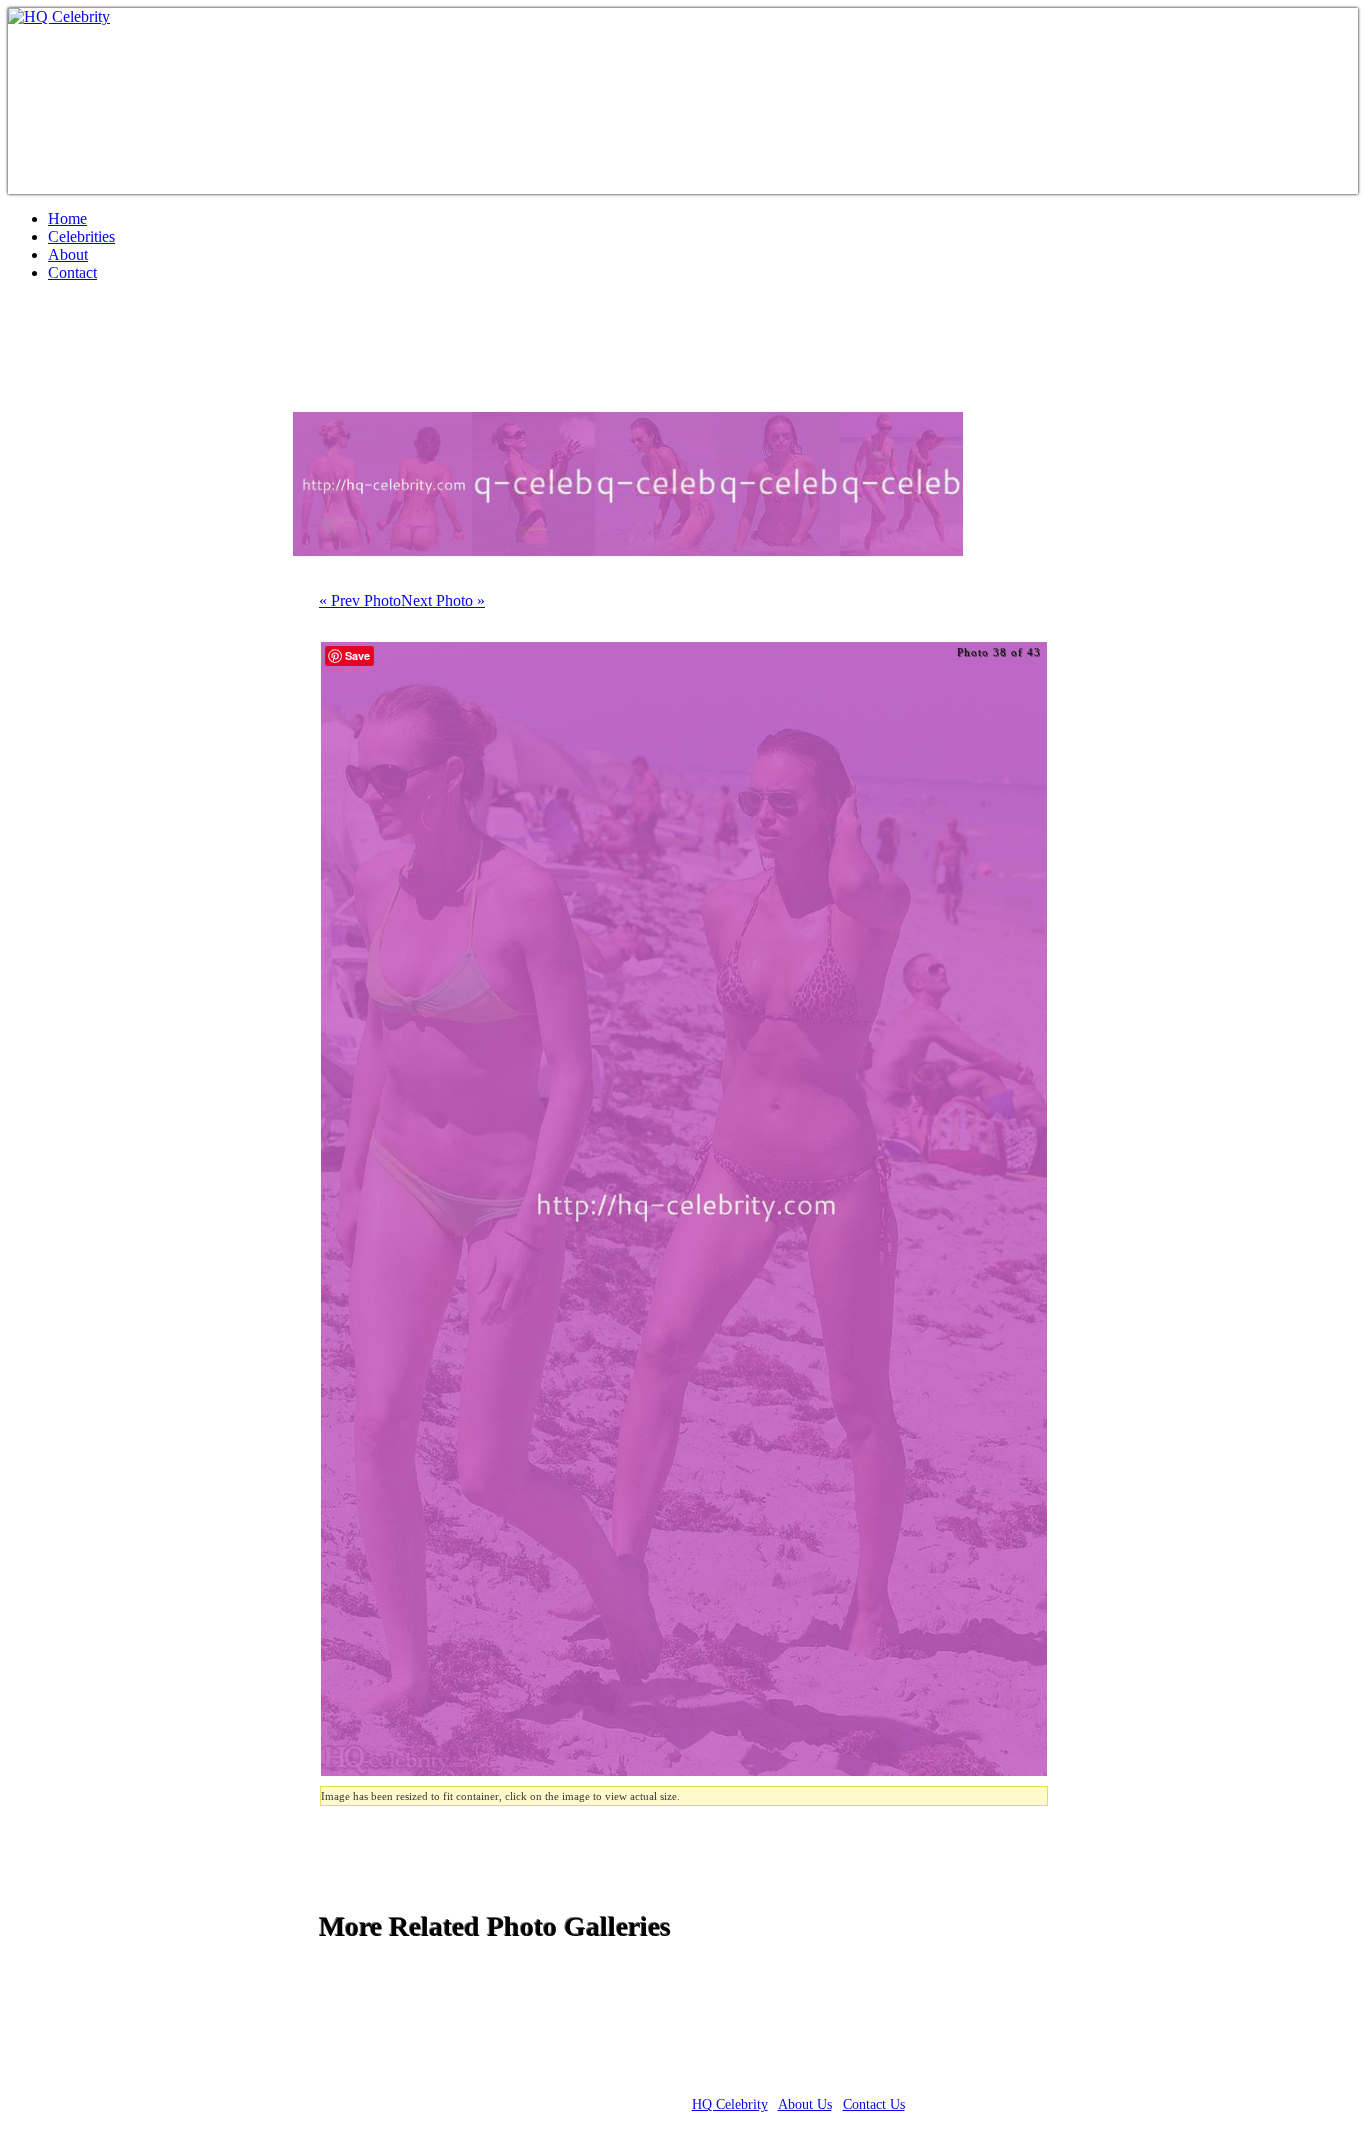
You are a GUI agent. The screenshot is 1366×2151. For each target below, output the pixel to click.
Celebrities (81, 236)
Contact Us (874, 2104)
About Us (805, 2104)
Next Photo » (443, 600)
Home (67, 218)
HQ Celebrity (730, 2104)
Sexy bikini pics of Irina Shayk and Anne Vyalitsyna (362, 355)
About (68, 254)
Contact (72, 272)
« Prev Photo (360, 600)
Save (357, 655)
